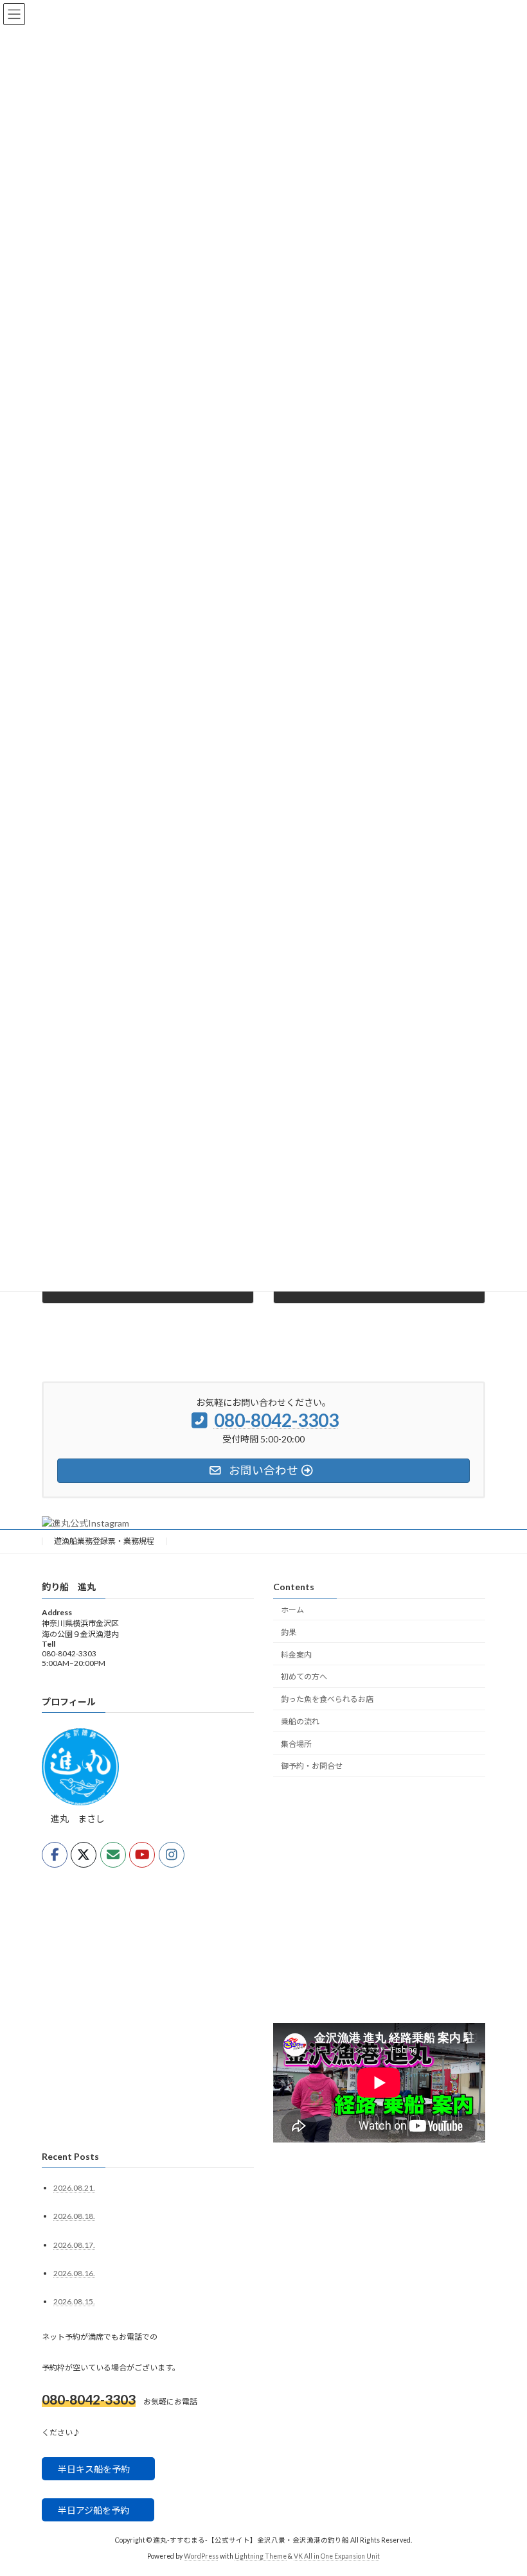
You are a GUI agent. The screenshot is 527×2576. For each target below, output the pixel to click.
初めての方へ (304, 1677)
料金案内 (296, 1655)
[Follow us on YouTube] (142, 1855)
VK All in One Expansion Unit (337, 2556)
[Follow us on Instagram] (172, 1855)
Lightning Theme (261, 2556)
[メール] (113, 1855)
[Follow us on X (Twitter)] (84, 1855)
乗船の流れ (300, 1722)
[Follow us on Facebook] (55, 1855)
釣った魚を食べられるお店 (327, 1699)
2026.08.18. (74, 2217)
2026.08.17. (74, 2245)
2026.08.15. (74, 2301)
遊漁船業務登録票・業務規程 (104, 1541)
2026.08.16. (74, 2273)
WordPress (201, 2556)
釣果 (289, 1632)
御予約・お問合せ (312, 1766)
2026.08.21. (74, 2188)
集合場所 (296, 1744)
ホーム (292, 1610)
